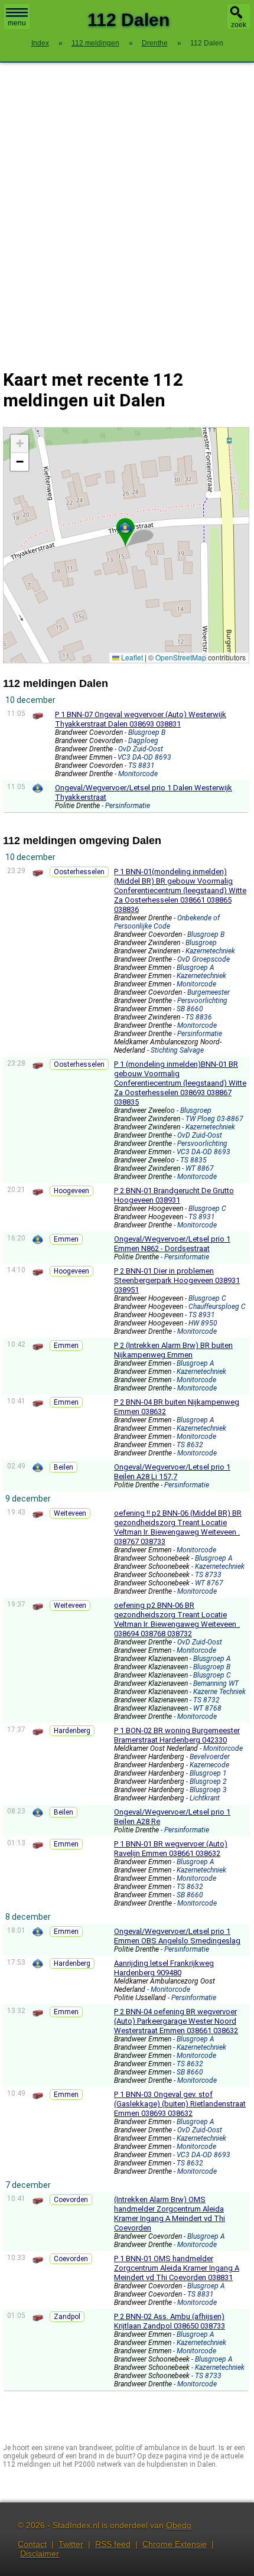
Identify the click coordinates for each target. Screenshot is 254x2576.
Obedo (179, 2525)
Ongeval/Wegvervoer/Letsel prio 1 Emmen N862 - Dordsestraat (172, 1244)
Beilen (63, 1467)
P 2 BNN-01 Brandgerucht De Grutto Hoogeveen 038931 (174, 1195)
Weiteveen (70, 1513)
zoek (239, 25)
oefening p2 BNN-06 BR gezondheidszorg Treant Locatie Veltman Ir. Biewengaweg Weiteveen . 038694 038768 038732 (177, 1619)
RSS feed (113, 2544)
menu (17, 23)
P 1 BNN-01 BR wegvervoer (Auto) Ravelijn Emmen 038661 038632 (171, 1849)
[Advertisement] (127, 209)
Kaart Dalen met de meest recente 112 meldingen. (125, 545)
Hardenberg (72, 1731)
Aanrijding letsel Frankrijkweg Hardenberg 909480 (164, 1968)
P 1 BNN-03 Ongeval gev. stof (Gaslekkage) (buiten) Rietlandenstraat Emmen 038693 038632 (180, 2104)
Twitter (71, 2544)
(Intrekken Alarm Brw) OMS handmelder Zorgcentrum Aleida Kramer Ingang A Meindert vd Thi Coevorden (170, 2214)
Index (40, 43)
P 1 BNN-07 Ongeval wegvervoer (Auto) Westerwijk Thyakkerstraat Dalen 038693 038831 (141, 719)
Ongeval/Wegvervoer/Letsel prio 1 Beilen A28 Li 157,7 (172, 1472)
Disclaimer (40, 2554)
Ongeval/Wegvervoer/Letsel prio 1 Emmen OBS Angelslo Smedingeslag (177, 1936)
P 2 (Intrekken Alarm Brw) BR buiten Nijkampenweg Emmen (173, 1350)
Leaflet (131, 657)
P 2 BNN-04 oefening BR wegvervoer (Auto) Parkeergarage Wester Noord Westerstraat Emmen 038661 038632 (176, 2021)
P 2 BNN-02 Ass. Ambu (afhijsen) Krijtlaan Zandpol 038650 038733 (170, 2321)
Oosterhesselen (79, 872)
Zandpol (67, 2317)
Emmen (66, 1239)
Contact (32, 2544)
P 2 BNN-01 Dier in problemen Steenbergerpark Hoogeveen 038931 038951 (177, 1280)
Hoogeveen (71, 1191)
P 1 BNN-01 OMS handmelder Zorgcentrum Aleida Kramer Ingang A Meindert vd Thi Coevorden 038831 (177, 2268)
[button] (125, 527)
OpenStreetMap (181, 657)
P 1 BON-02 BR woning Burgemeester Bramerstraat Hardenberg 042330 (177, 1735)
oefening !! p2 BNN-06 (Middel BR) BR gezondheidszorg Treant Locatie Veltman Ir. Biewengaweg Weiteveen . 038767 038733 (178, 1527)
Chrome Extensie (175, 2544)
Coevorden (71, 2200)
